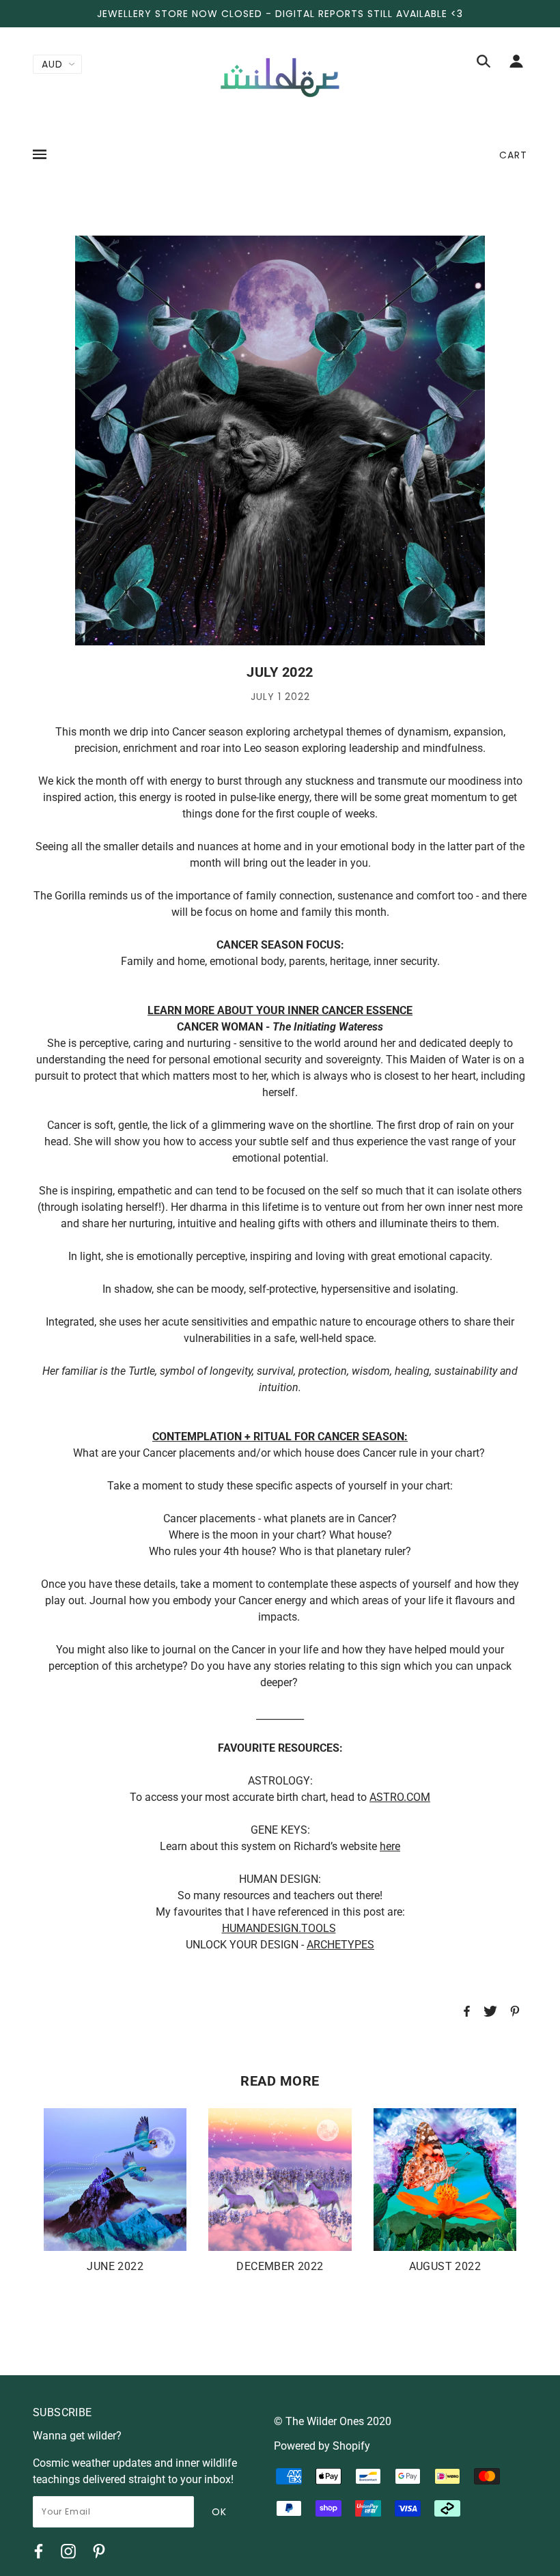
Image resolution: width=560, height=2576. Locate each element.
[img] (484, 64)
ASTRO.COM (400, 1797)
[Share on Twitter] (490, 2013)
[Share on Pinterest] (515, 2013)
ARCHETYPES (340, 1945)
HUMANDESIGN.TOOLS (279, 1928)
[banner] (280, 77)
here (390, 1846)
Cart (513, 155)
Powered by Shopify (322, 2446)
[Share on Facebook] (467, 2013)
